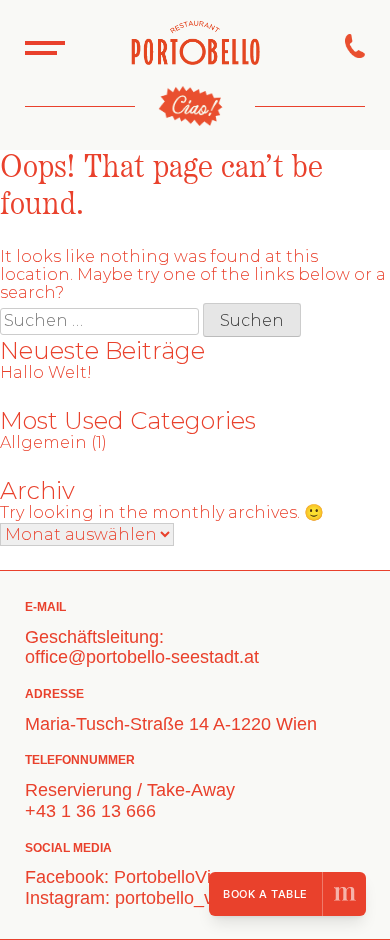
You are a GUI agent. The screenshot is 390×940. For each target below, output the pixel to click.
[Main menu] (45, 46)
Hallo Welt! (46, 372)
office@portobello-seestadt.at (142, 657)
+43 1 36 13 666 (90, 811)
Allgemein (43, 442)
